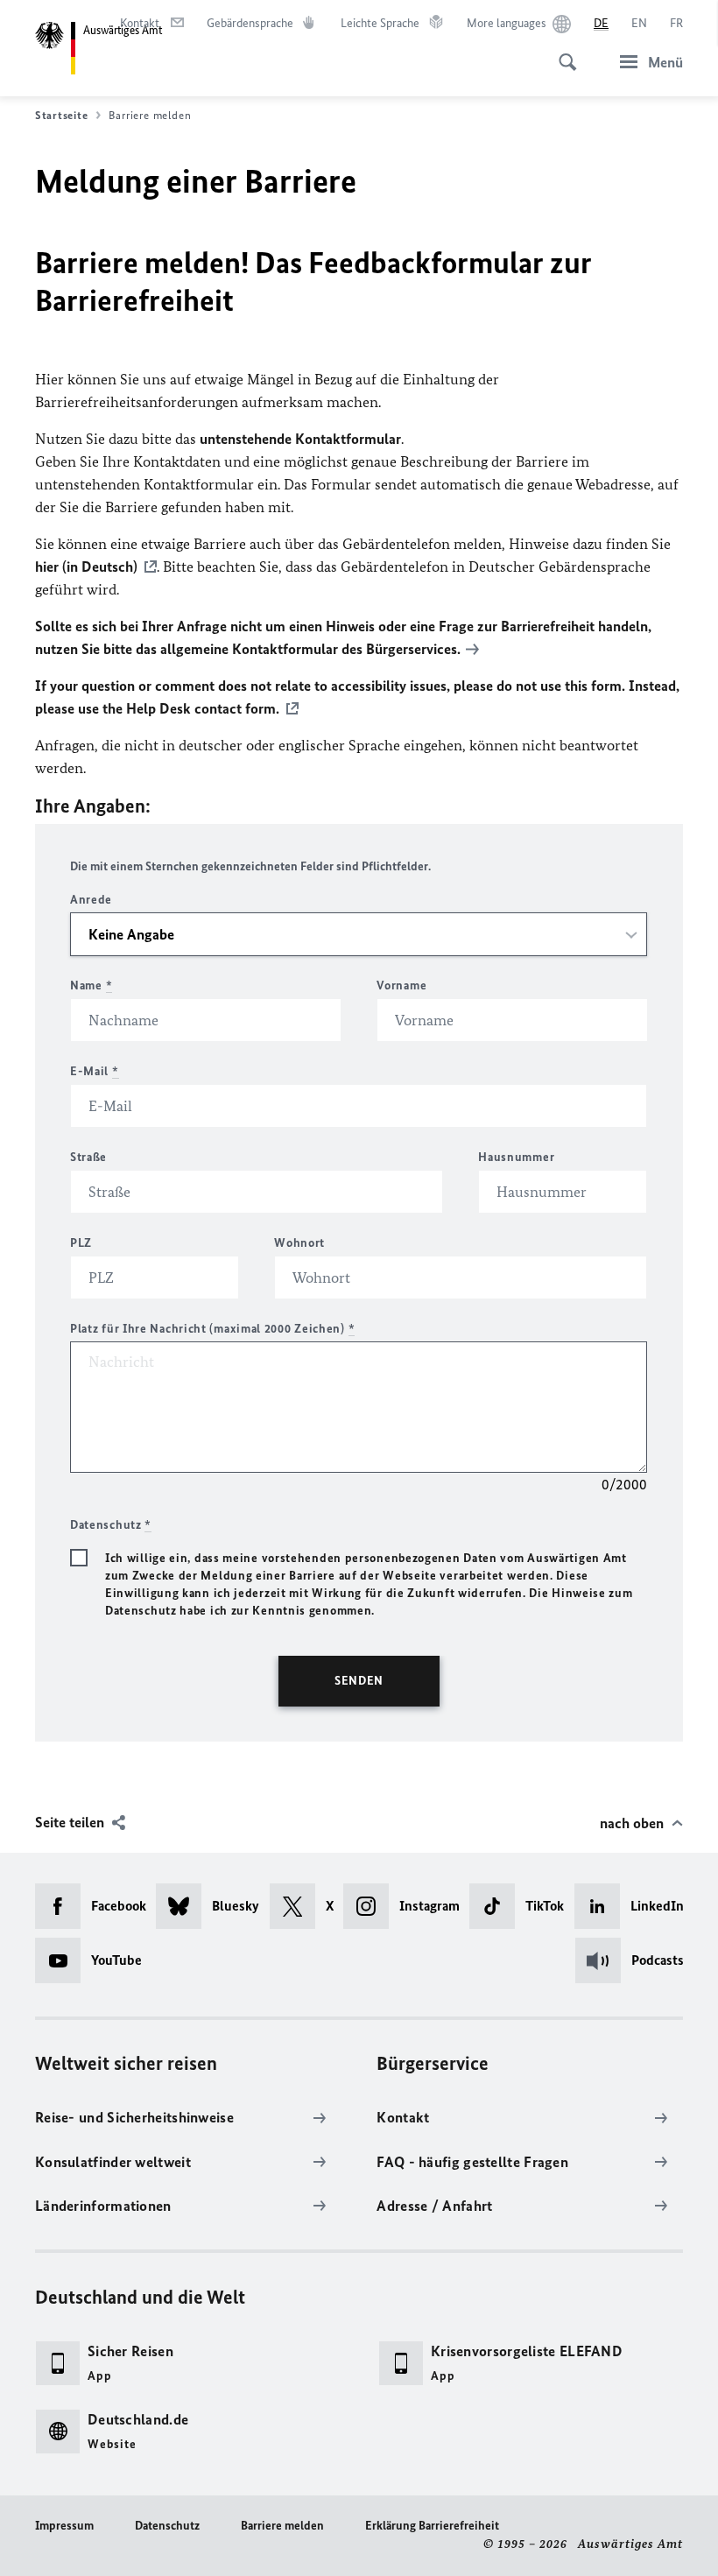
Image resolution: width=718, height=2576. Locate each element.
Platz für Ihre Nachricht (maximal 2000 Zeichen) (212, 1329)
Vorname (401, 985)
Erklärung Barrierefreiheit (432, 2526)
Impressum (64, 2526)
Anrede (91, 900)
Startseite (61, 115)
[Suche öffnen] (562, 53)
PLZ (81, 1243)
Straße (88, 1157)
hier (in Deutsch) (86, 567)
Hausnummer (516, 1157)
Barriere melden (282, 2526)
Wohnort (299, 1243)
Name (91, 985)
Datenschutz (167, 2526)
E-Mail (95, 1071)
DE (601, 23)
